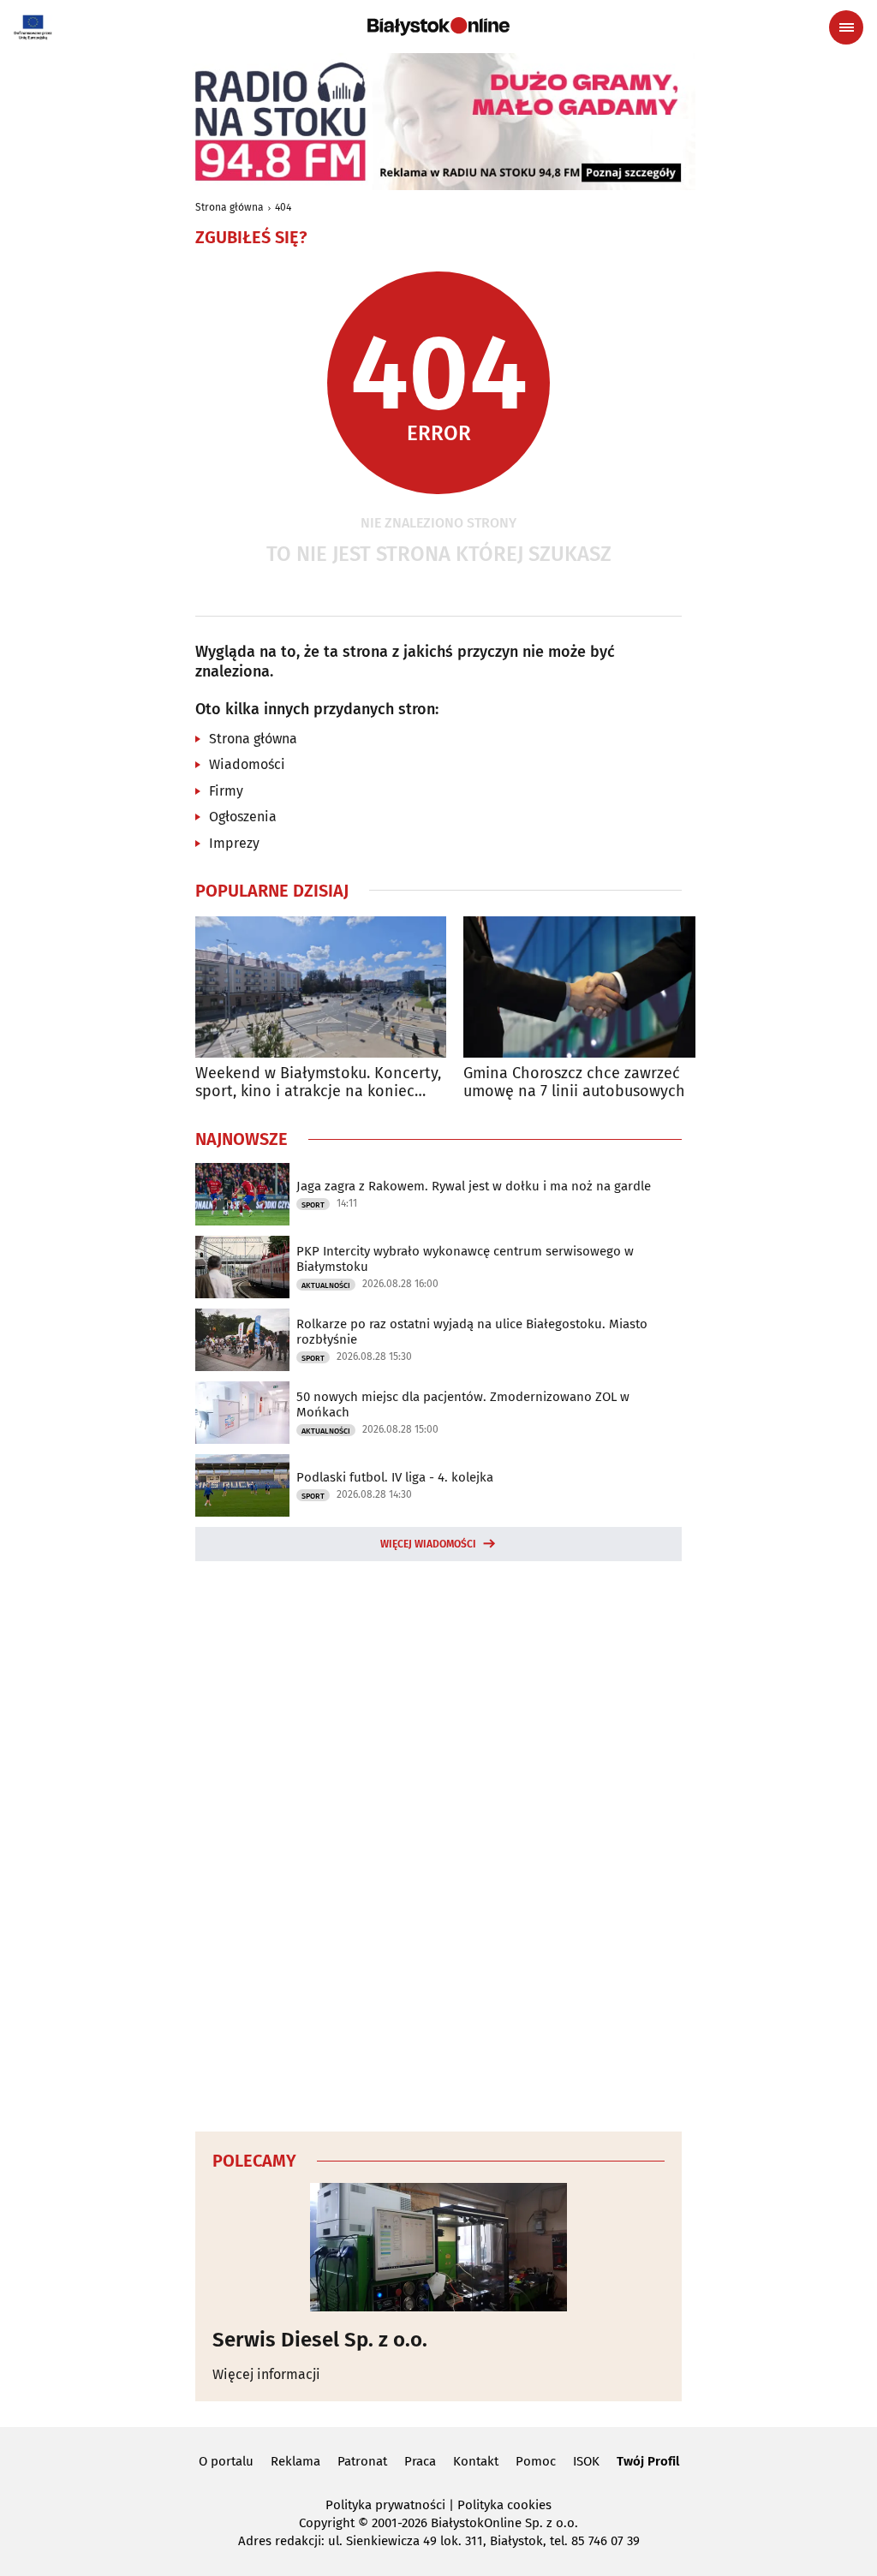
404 (283, 207)
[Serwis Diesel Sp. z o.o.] (438, 2247)
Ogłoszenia (243, 817)
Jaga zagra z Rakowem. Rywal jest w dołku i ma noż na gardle (474, 1186)
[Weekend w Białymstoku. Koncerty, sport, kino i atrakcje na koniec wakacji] (321, 987)
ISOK (586, 2461)
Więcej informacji (266, 2374)
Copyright (327, 2523)
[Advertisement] (438, 1844)
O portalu (226, 2461)
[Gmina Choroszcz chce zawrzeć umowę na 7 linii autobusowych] (589, 987)
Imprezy (234, 843)
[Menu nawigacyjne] (846, 27)
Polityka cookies (504, 2505)
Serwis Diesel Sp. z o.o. (320, 2340)
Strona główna (230, 207)
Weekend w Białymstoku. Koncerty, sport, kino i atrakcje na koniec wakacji (318, 1083)
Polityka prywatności (385, 2505)
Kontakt (476, 2461)
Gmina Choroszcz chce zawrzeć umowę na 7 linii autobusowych (574, 1083)
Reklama (295, 2461)
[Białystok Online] (438, 27)
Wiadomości (247, 764)
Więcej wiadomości (428, 1544)
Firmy (226, 791)
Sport (313, 1205)
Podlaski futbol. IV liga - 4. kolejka (395, 1477)
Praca (420, 2461)
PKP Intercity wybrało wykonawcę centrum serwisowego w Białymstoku (465, 1259)
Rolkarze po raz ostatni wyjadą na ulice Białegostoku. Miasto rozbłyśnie (472, 1332)
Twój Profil (648, 2461)
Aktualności (326, 1285)
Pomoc (536, 2461)
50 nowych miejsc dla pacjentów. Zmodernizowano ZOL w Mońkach (463, 1404)
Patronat (362, 2461)
